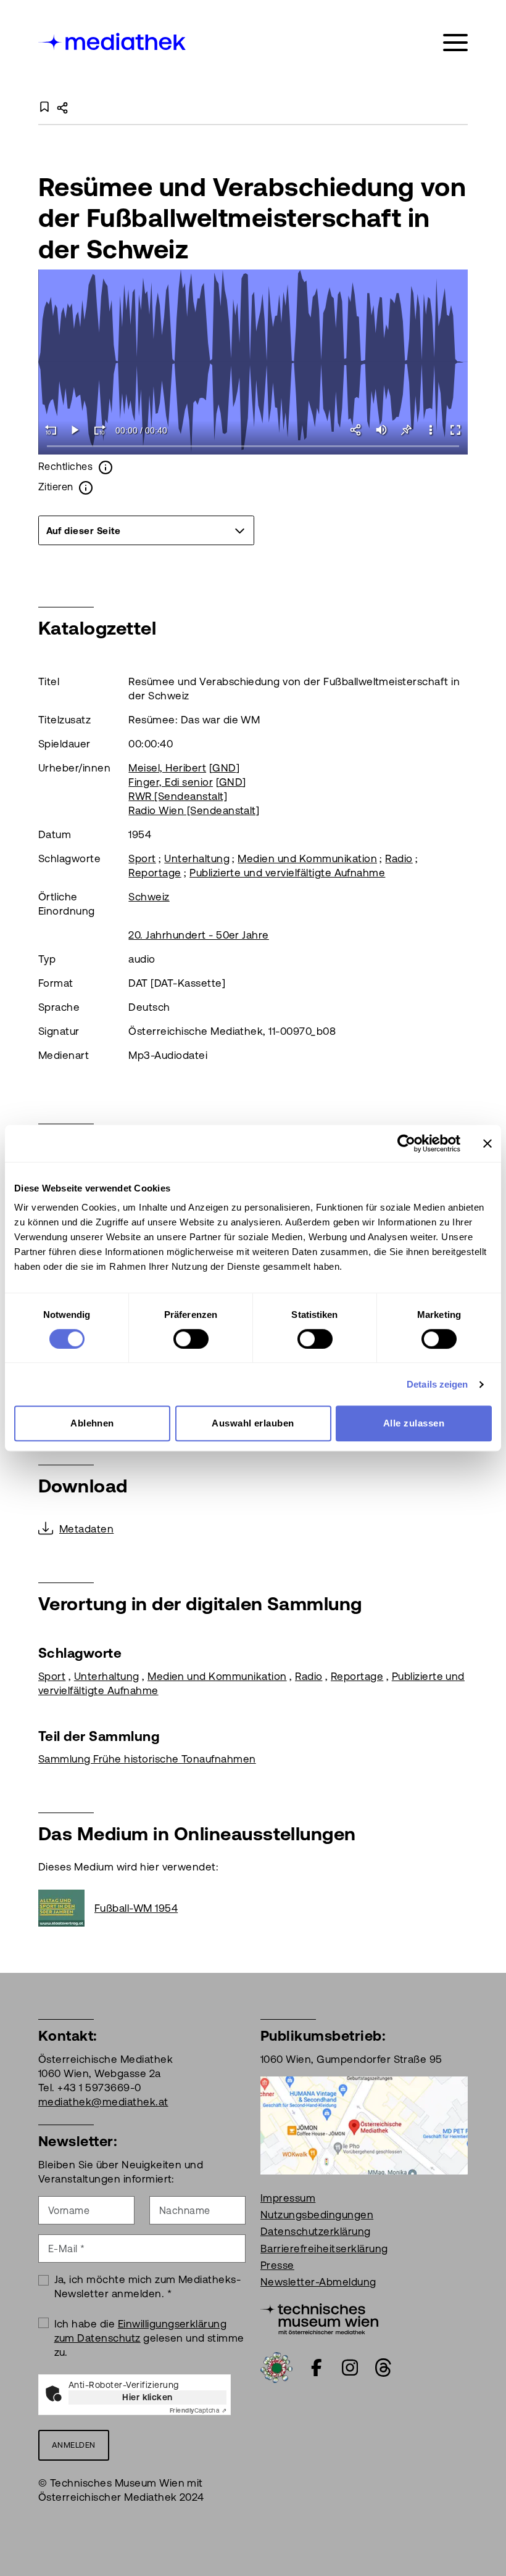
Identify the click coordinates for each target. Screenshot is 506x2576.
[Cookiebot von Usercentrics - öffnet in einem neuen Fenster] (406, 1143)
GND (224, 768)
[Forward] (100, 430)
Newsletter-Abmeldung (318, 2282)
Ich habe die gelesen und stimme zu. (149, 2338)
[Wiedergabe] (75, 430)
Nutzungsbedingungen (317, 2215)
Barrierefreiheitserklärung (324, 2249)
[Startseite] (113, 40)
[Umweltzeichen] (276, 2366)
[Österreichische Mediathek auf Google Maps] (364, 2125)
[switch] (191, 1339)
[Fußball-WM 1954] (66, 1908)
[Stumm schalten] (381, 430)
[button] (431, 430)
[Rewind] (51, 430)
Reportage (155, 873)
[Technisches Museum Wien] (319, 2318)
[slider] (253, 447)
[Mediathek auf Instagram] (350, 2368)
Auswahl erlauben (253, 1423)
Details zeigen (437, 1384)
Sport (142, 858)
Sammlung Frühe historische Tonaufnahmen (147, 1759)
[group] (146, 530)
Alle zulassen (414, 1423)
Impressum (288, 2198)
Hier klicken (147, 2397)
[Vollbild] (455, 430)
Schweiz (149, 897)
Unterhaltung (197, 858)
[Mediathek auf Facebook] (317, 2368)
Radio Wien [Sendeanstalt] (194, 810)
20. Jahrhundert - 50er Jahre (198, 935)
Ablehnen (92, 1423)
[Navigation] (455, 43)
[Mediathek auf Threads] (383, 2368)
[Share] (357, 430)
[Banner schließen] (487, 1143)
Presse (277, 2265)
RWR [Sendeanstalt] (178, 796)
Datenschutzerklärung (316, 2231)
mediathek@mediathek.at (103, 2102)
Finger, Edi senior (171, 782)
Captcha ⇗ (198, 2410)
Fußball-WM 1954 (136, 1908)
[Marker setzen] (406, 430)
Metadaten (86, 1529)
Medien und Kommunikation (307, 858)
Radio (399, 858)
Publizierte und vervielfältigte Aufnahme (287, 873)
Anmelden (74, 2445)
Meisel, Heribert (167, 768)
